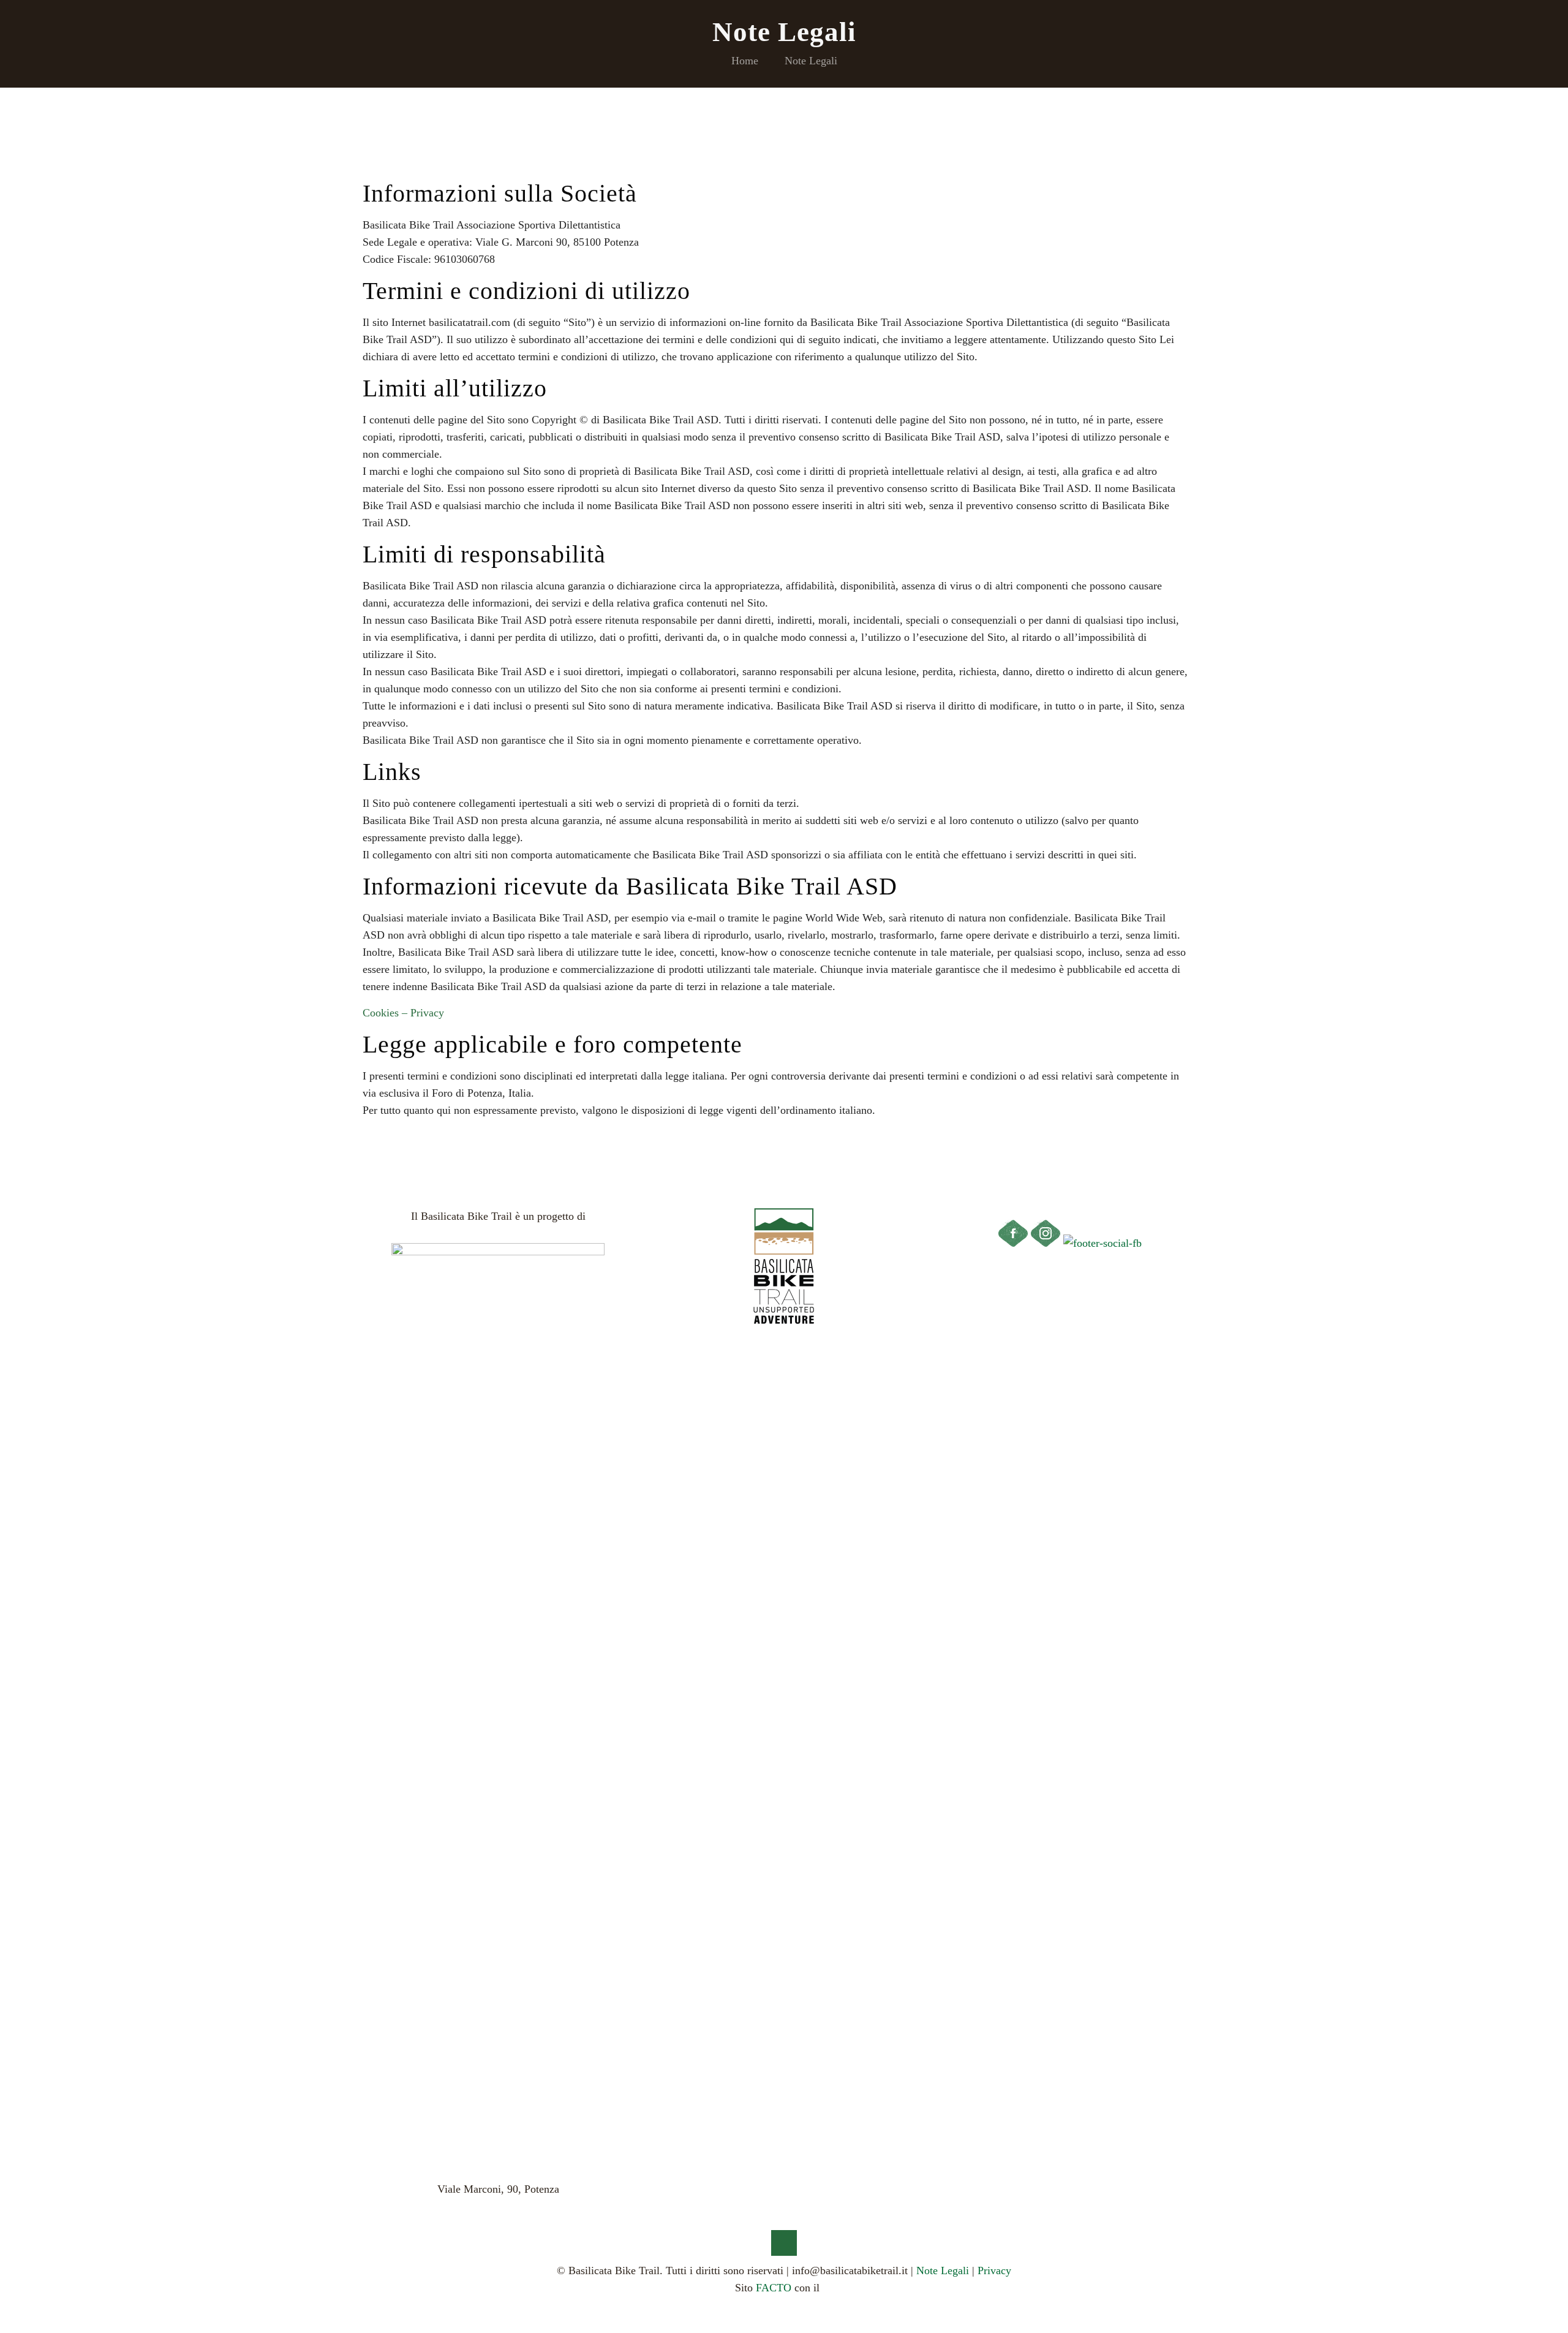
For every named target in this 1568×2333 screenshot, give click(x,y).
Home (745, 61)
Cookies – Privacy (403, 1013)
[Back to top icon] (784, 2243)
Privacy (994, 2271)
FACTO (774, 2288)
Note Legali (811, 61)
